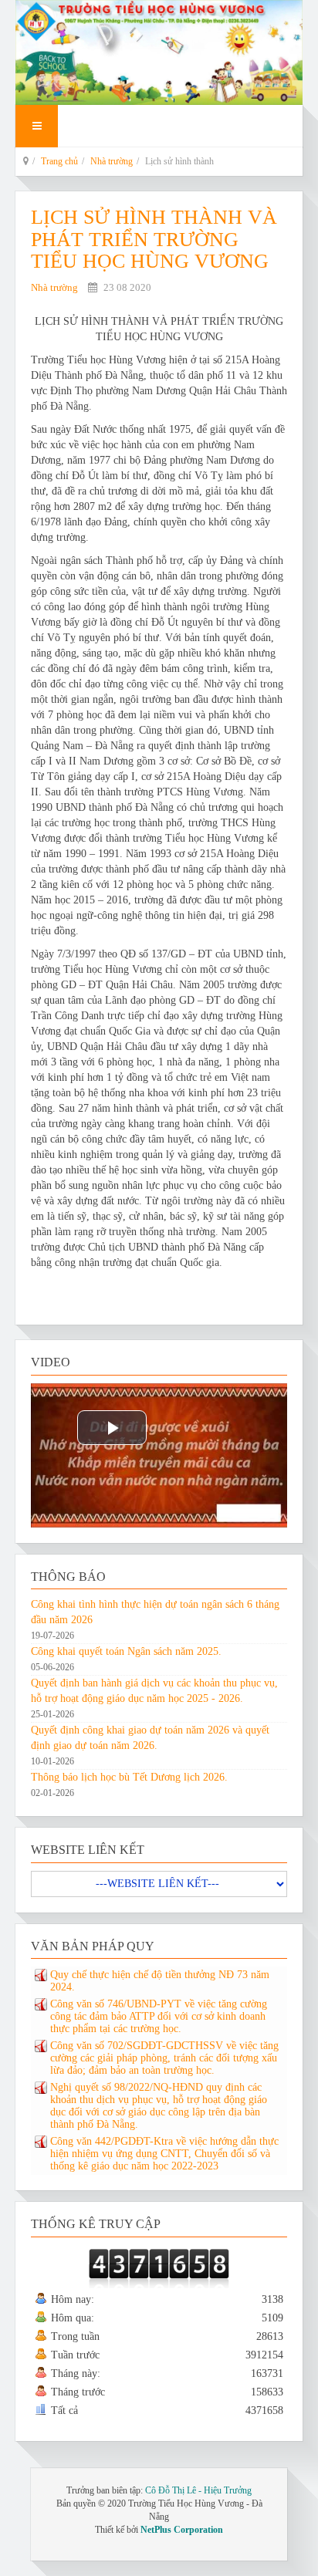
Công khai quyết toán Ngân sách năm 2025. (126, 1651)
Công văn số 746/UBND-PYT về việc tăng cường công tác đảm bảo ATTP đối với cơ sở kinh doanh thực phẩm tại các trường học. (159, 2016)
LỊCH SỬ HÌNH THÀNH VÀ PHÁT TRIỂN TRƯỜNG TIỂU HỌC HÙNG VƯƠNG (154, 239)
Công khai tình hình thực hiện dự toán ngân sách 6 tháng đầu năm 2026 (155, 1612)
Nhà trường (112, 161)
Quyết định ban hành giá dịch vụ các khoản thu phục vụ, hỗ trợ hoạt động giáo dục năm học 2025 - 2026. (154, 1691)
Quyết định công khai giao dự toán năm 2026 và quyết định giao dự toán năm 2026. (150, 1738)
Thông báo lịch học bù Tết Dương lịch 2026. (129, 1777)
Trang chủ (59, 161)
